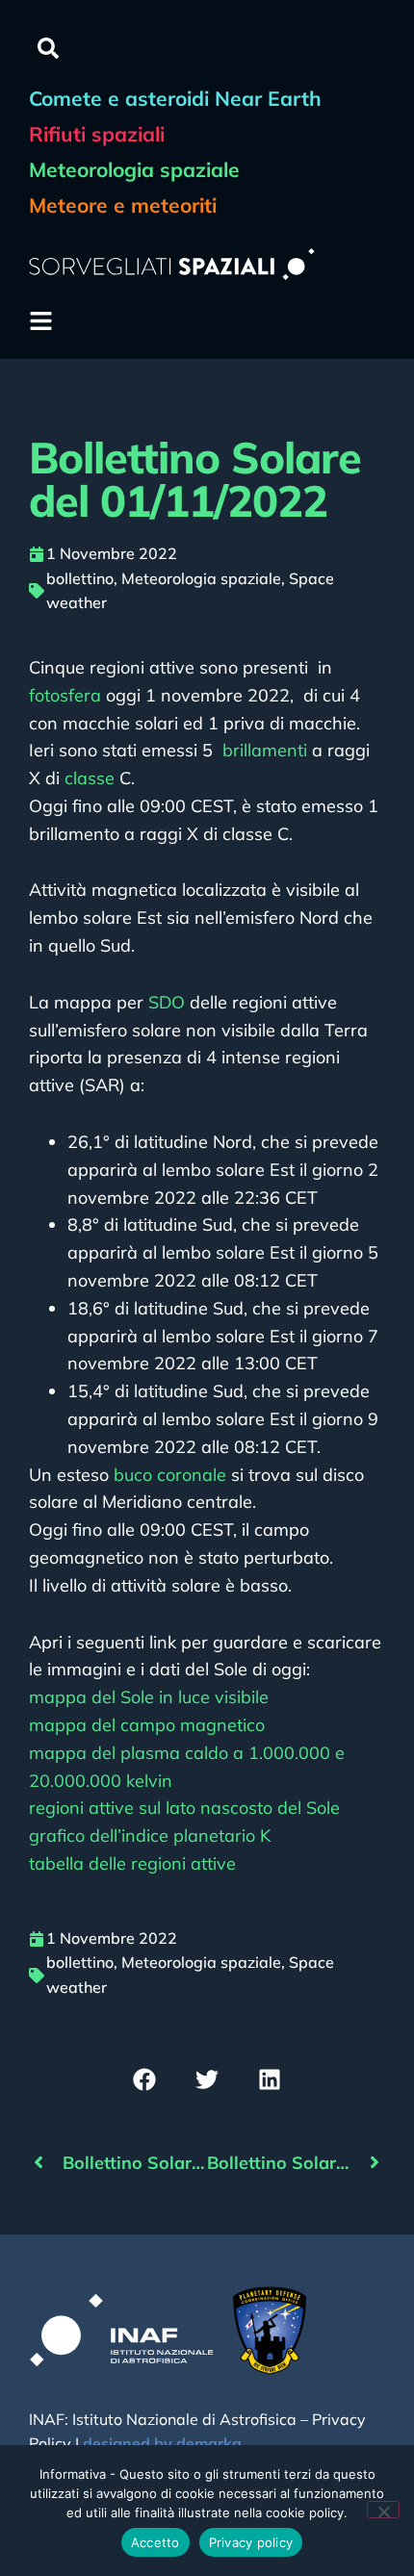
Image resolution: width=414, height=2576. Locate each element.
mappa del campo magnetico (147, 1725)
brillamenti (265, 750)
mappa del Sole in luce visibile (149, 1697)
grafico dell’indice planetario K (150, 1836)
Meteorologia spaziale (201, 578)
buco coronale (170, 1475)
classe (90, 778)
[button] (48, 48)
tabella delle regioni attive (132, 1863)
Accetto (155, 2542)
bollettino (80, 578)
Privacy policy (251, 2542)
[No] (383, 2510)
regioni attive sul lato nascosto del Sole (184, 1808)
